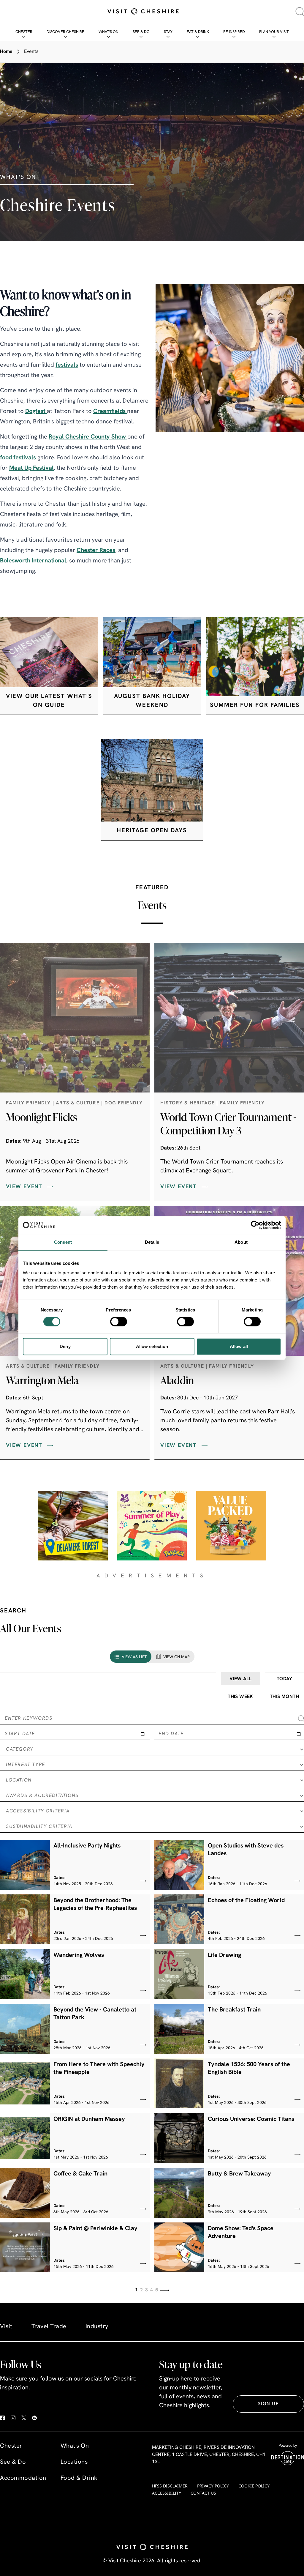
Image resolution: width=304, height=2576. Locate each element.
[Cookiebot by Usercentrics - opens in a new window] (255, 1225)
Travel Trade (49, 2327)
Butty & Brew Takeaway (239, 2174)
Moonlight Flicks (42, 1117)
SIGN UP (268, 2404)
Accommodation (23, 2478)
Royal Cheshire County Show (88, 437)
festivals (67, 365)
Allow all (239, 1346)
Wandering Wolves (79, 1955)
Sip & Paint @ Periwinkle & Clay (95, 2229)
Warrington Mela (42, 1380)
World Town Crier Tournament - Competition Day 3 (228, 1124)
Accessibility (167, 2493)
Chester (24, 32)
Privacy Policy (213, 2486)
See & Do (141, 32)
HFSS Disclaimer (170, 2486)
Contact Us (203, 2493)
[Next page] (165, 2290)
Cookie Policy (254, 2486)
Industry (97, 2327)
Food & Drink (79, 2478)
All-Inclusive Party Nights (87, 1846)
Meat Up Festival (31, 468)
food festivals (18, 458)
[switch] (119, 1322)
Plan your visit (274, 32)
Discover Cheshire (65, 32)
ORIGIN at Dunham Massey (89, 2119)
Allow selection (152, 1346)
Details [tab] (152, 1242)
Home (6, 52)
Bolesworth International (33, 561)
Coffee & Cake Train (80, 2174)
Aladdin (177, 1380)
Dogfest (36, 412)
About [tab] (241, 1242)
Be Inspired (234, 32)
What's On (109, 32)
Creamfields (110, 412)
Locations (74, 2462)
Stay (168, 32)
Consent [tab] (63, 1242)
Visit (6, 2327)
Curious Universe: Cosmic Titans (251, 2119)
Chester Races (96, 551)
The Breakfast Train (234, 2010)
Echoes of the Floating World (246, 1901)
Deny (65, 1346)
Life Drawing (224, 1955)
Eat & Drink (198, 32)
